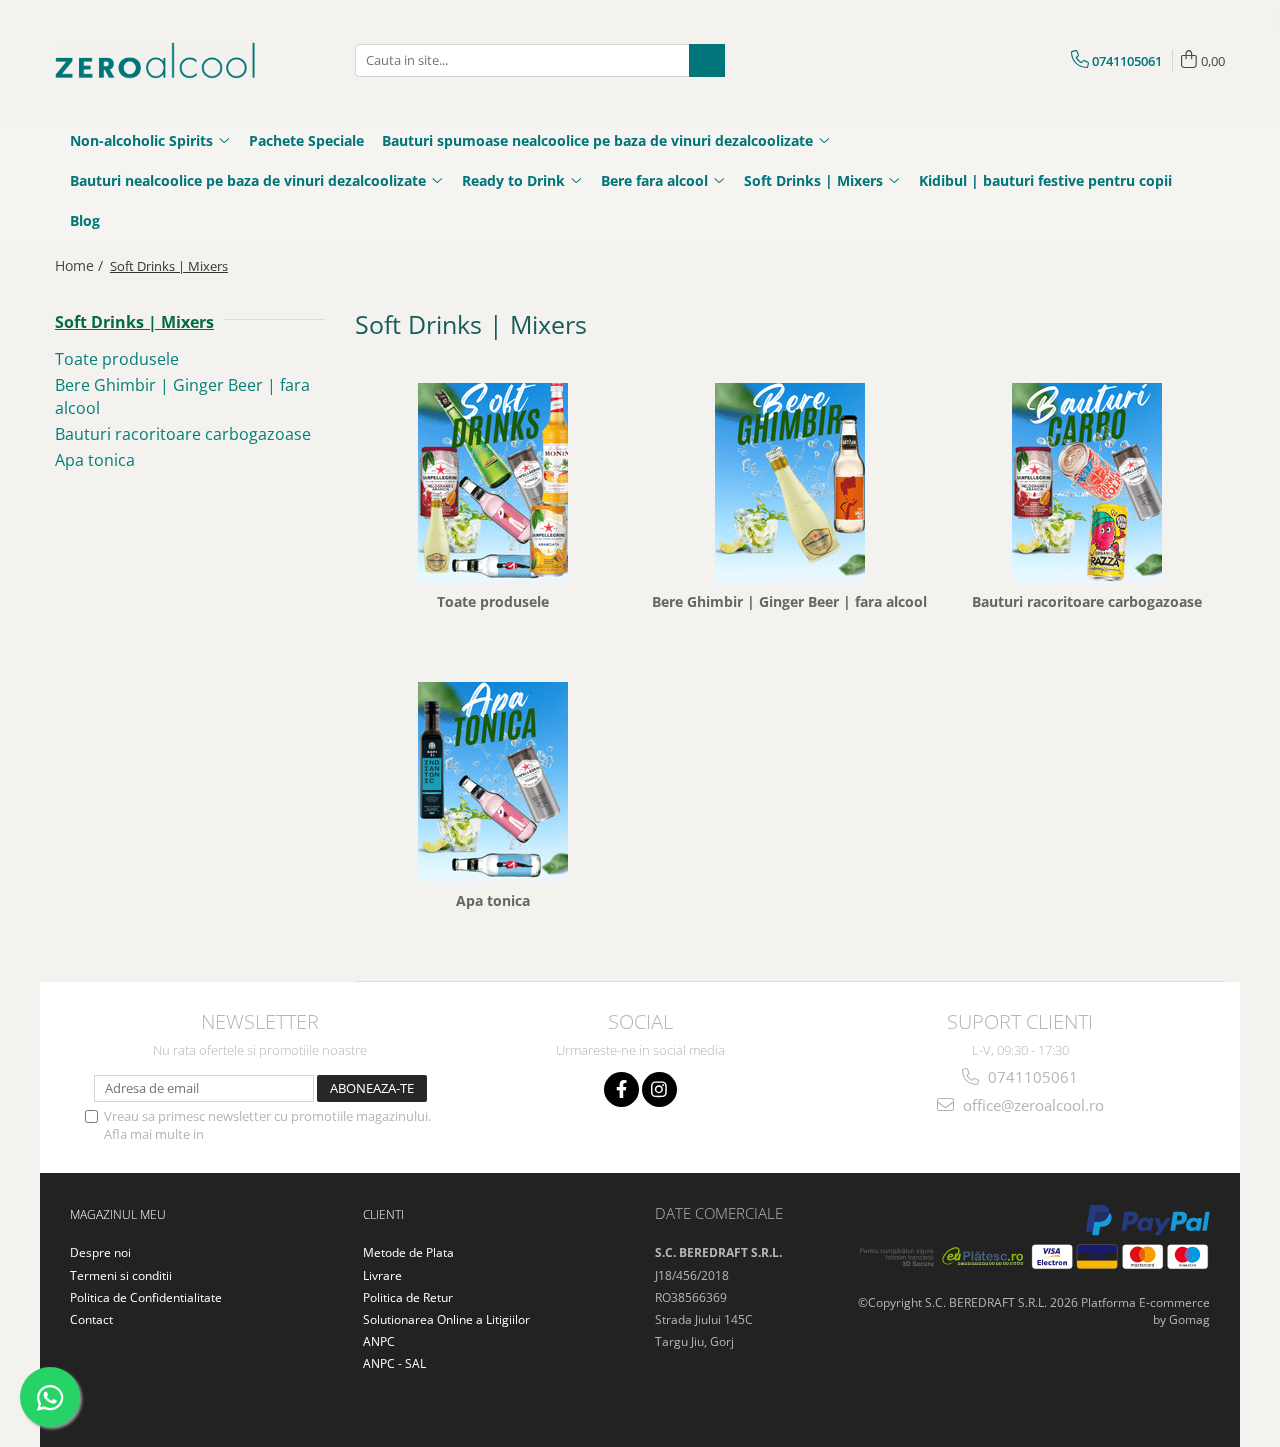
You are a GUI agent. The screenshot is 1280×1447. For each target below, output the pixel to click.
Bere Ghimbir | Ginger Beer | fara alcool (789, 602)
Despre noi (100, 1252)
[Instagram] (659, 1089)
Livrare (382, 1275)
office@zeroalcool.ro (1031, 1105)
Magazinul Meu (118, 1214)
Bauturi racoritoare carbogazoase (183, 434)
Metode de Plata (408, 1252)
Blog (85, 220)
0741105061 (1031, 1077)
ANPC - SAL (394, 1363)
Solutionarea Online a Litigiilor (446, 1319)
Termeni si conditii (121, 1275)
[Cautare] (707, 60)
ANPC (379, 1341)
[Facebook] (621, 1089)
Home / (81, 265)
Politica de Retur (408, 1297)
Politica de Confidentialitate (289, 1134)
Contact (91, 1319)
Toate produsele (117, 359)
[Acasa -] (155, 60)
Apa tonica (95, 460)
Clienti (383, 1214)
